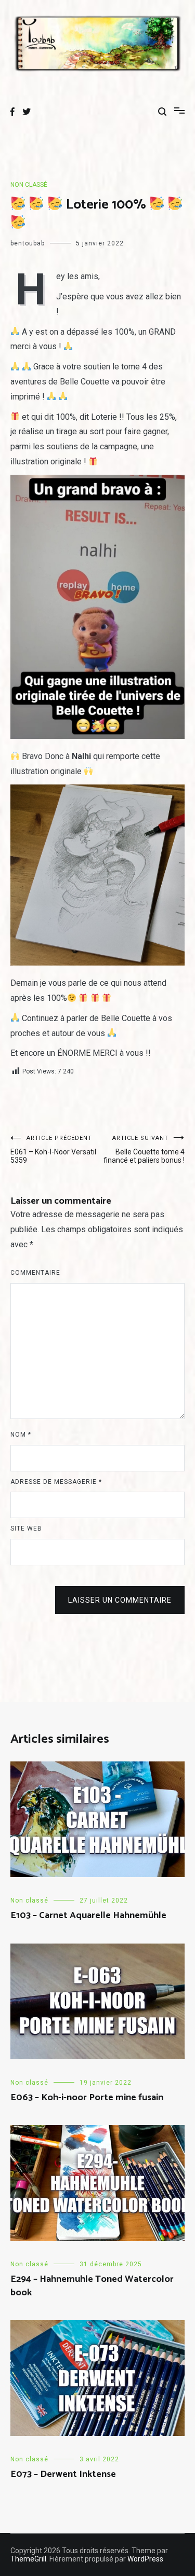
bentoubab (28, 243)
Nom (21, 1435)
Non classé (29, 185)
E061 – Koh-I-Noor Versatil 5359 (53, 1149)
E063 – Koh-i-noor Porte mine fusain (87, 2098)
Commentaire (35, 1273)
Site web (26, 1528)
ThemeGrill (28, 2559)
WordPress (145, 2559)
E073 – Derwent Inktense (63, 2474)
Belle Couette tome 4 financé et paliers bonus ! (144, 1149)
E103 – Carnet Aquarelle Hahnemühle (88, 1916)
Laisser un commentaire (120, 1600)
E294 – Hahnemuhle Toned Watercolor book (92, 2286)
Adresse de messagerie (56, 1482)
